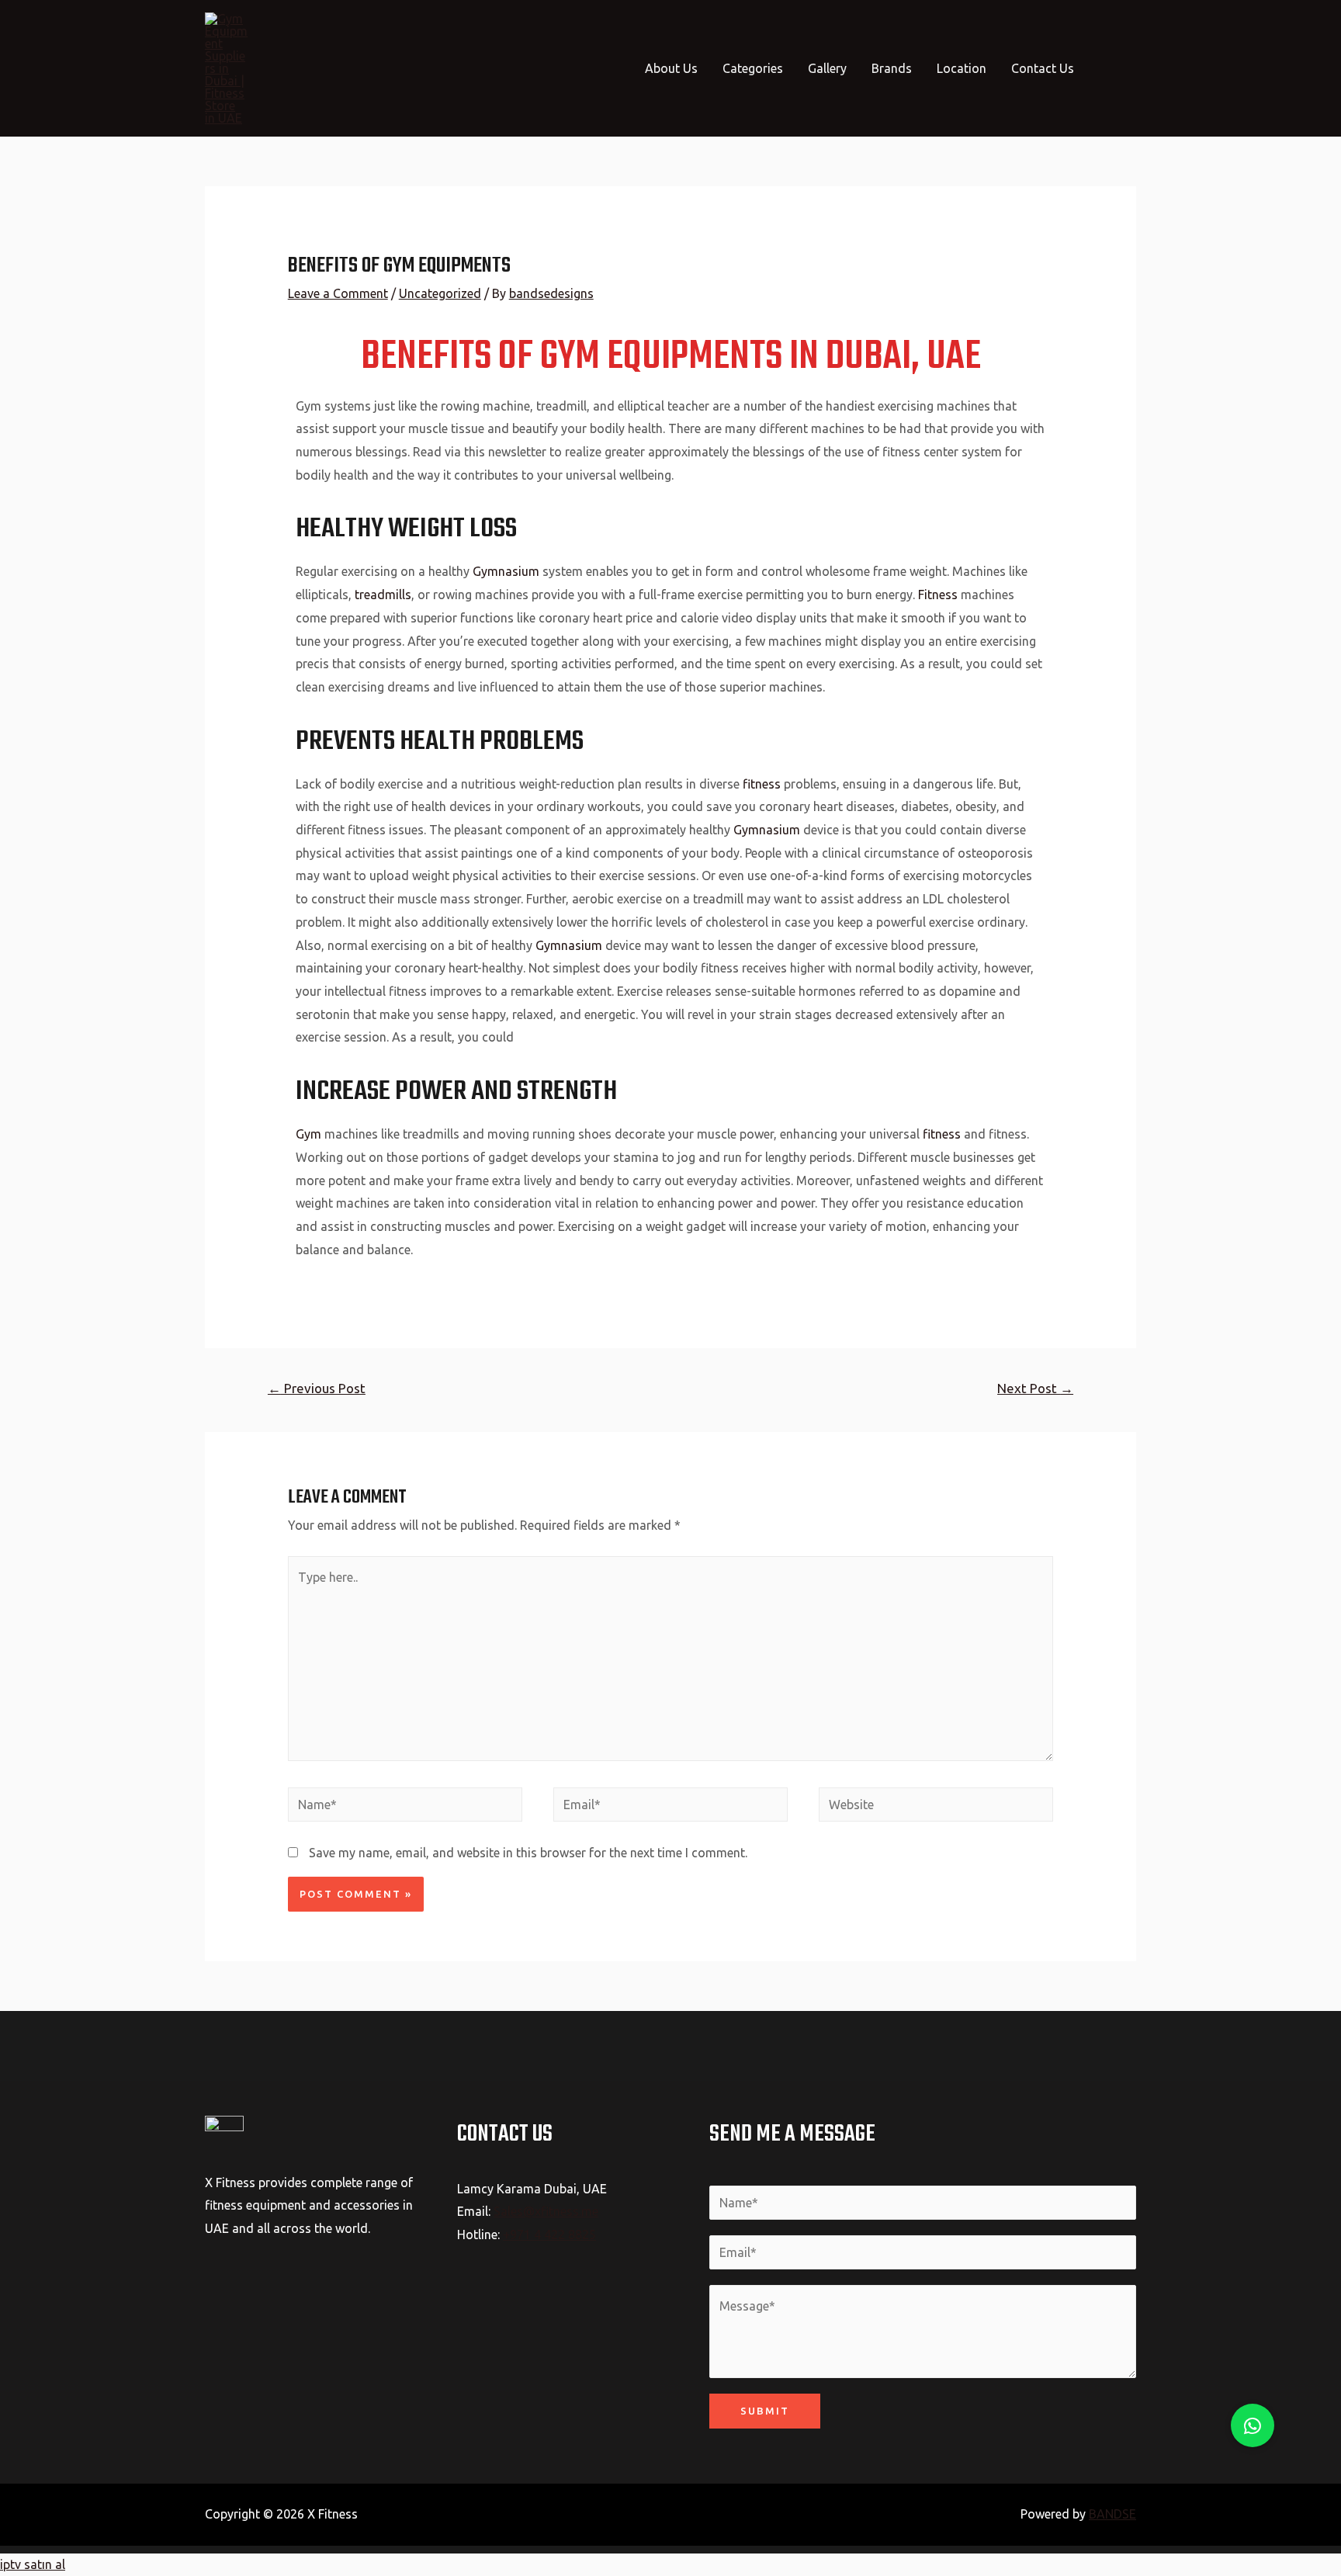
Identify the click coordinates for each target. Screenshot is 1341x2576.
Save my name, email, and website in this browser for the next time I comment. (528, 1853)
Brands (892, 68)
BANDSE (1112, 2514)
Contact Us (1043, 68)
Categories (753, 68)
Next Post (1035, 1388)
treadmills (383, 595)
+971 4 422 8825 (549, 2234)
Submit (765, 2411)
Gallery (827, 68)
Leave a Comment (338, 293)
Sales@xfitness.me (546, 2211)
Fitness (938, 595)
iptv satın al (33, 2564)
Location (962, 68)
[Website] (936, 1807)
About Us (671, 68)
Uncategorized (440, 293)
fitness (762, 784)
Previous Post (317, 1388)
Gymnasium (504, 571)
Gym (308, 1134)
